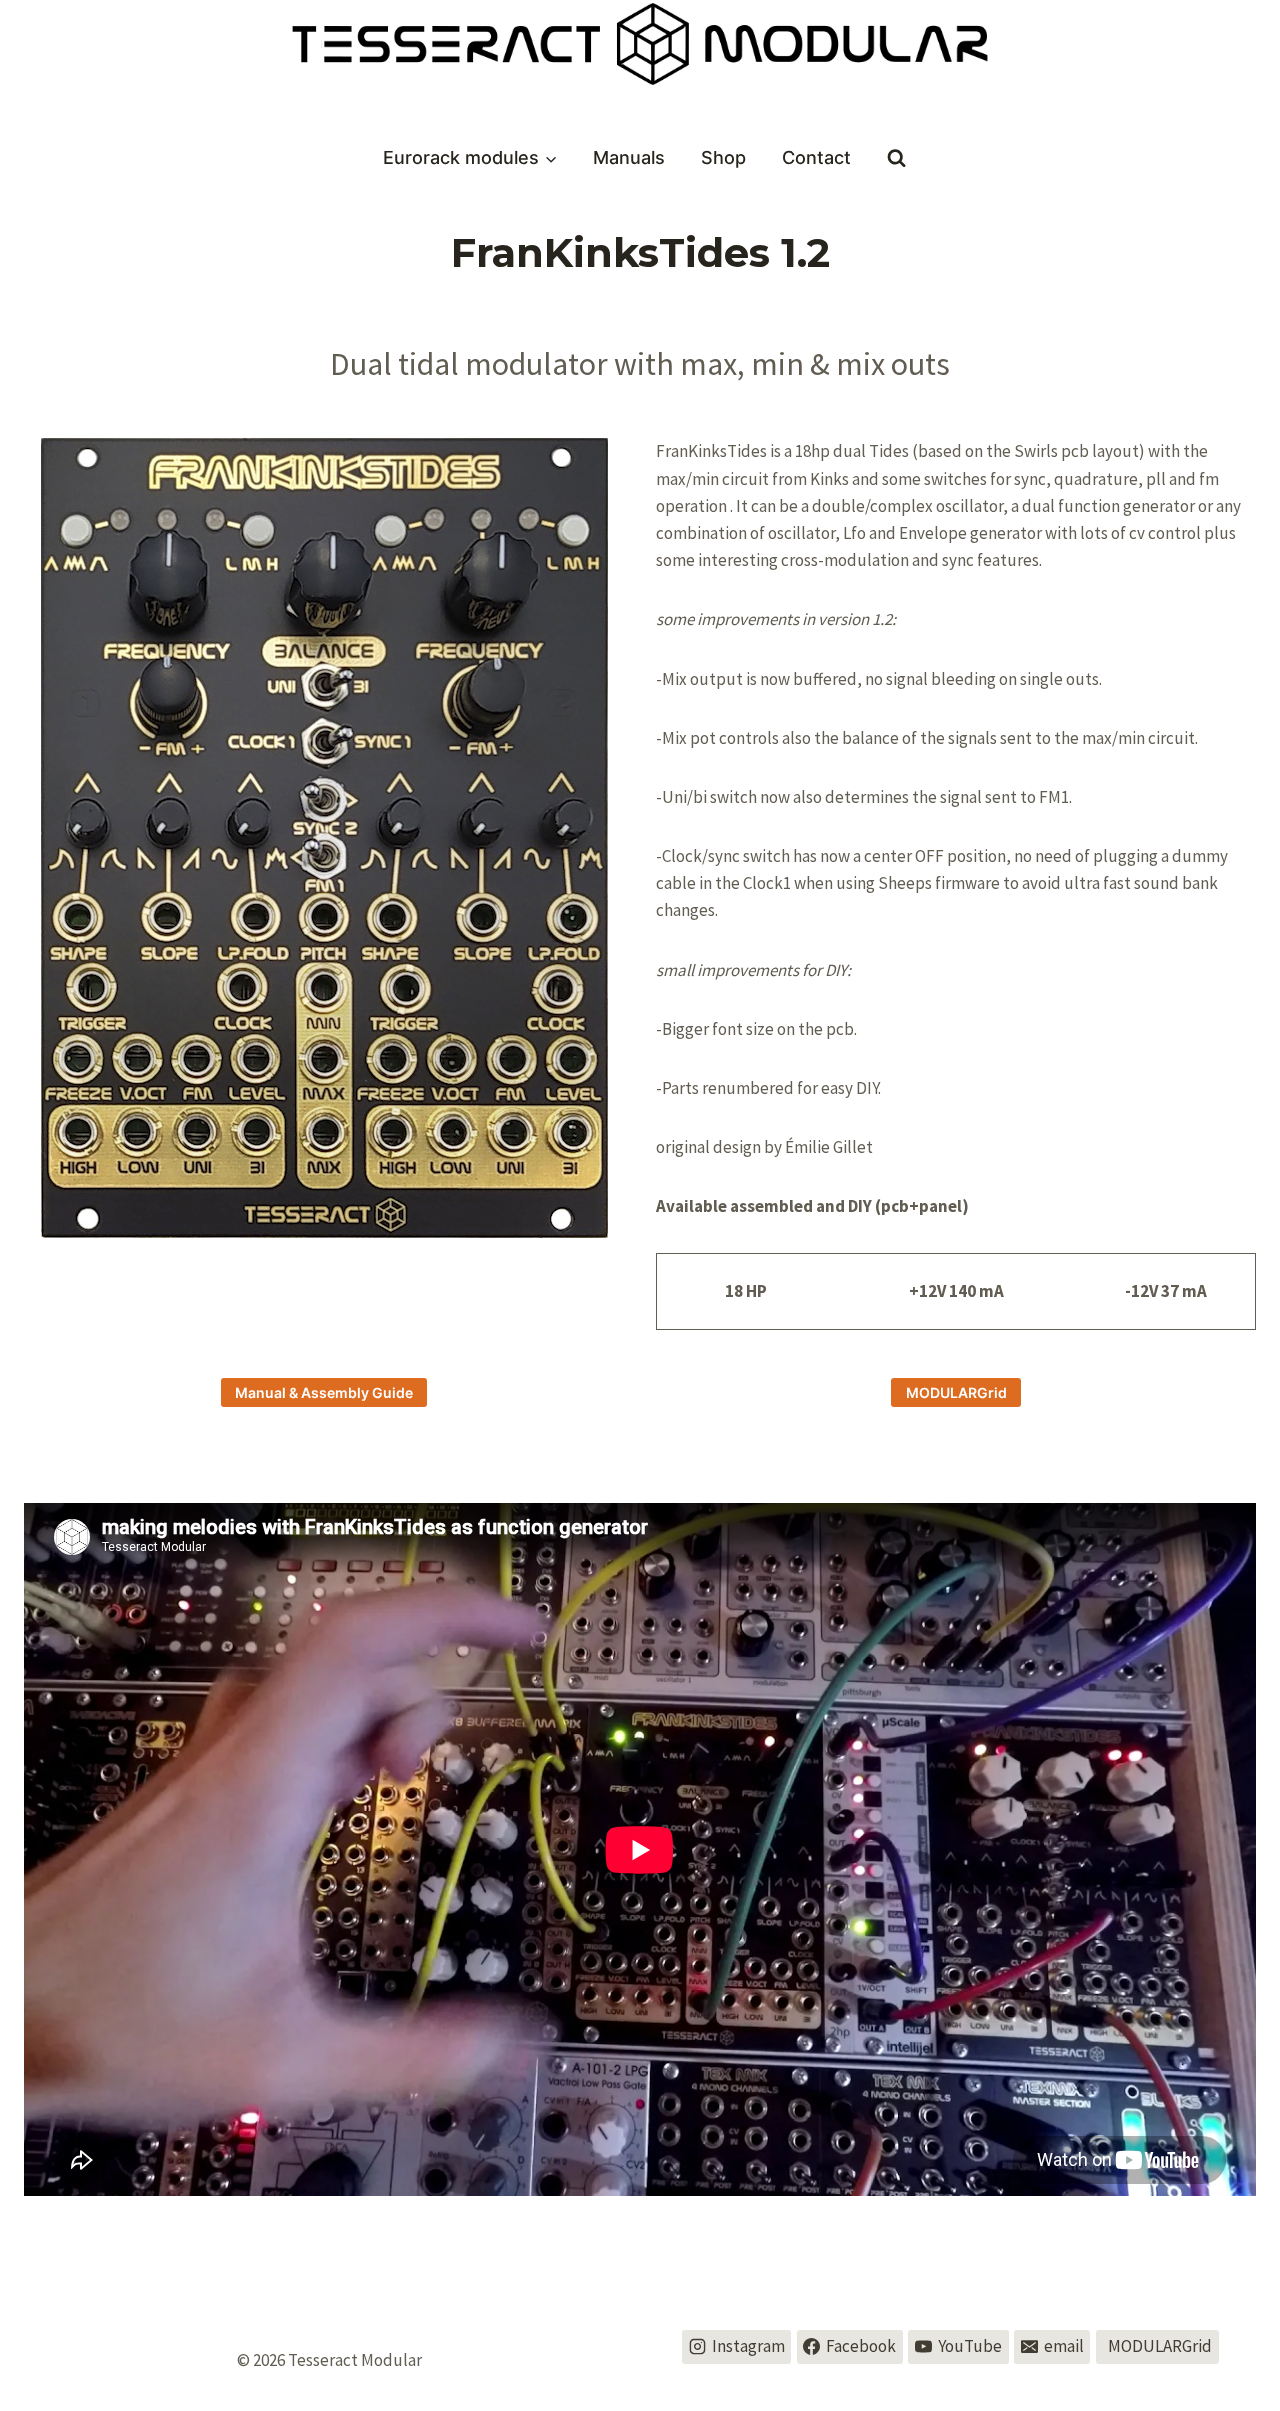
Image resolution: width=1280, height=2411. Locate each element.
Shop (723, 157)
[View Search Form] (896, 158)
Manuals (629, 157)
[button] (324, 837)
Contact (816, 157)
